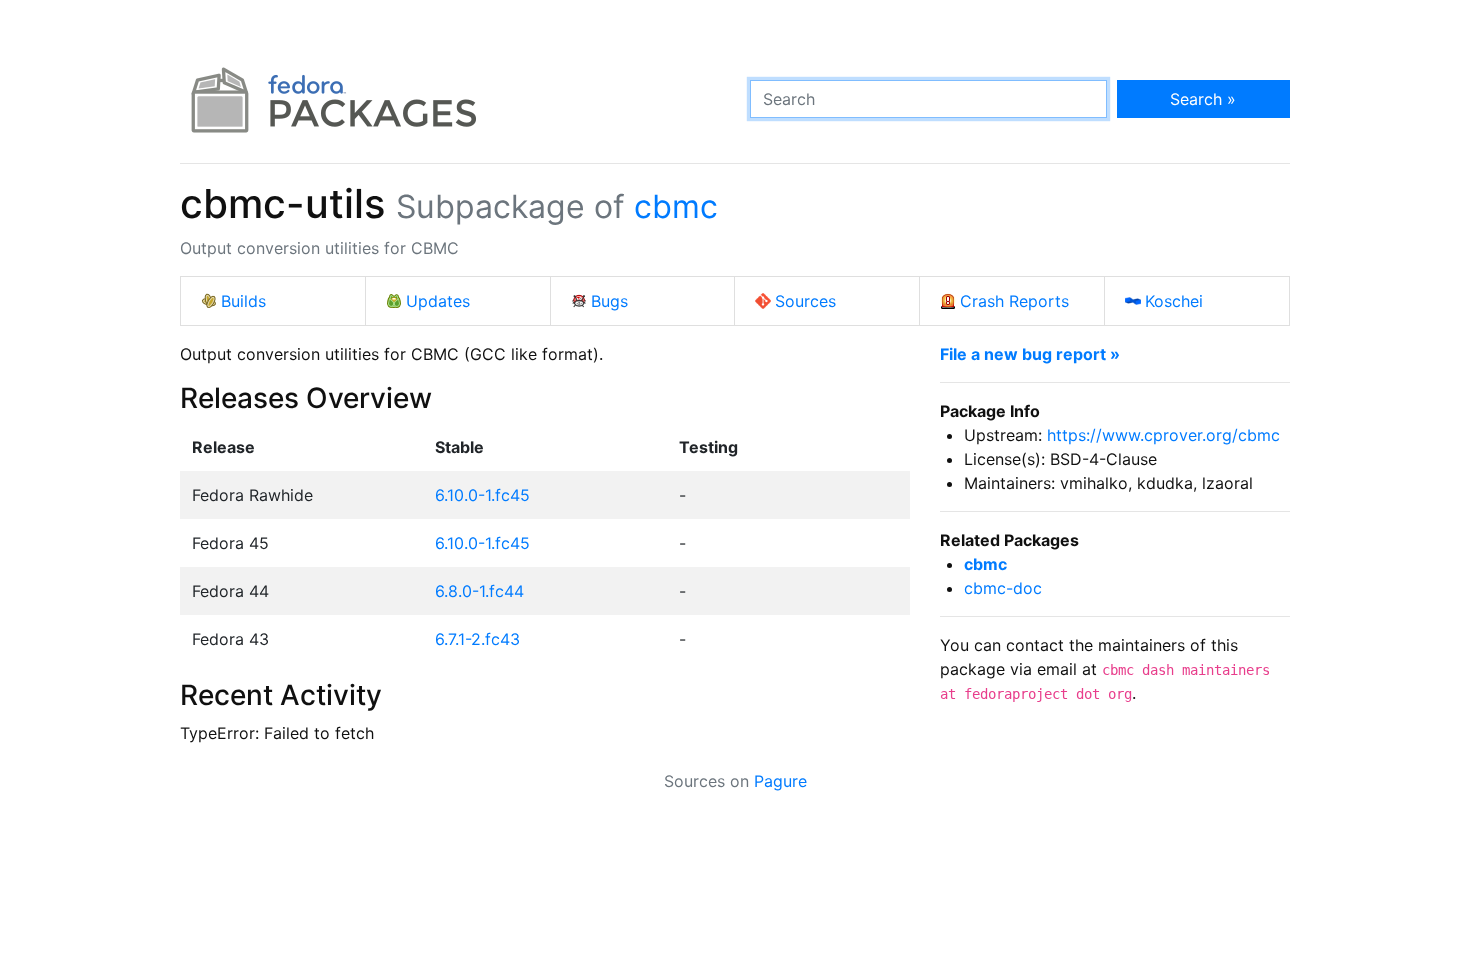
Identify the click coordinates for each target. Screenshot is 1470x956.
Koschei (1174, 301)
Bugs (609, 301)
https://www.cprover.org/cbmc (1163, 435)
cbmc (676, 206)
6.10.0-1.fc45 (482, 495)
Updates (438, 301)
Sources (805, 301)
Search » (1203, 99)
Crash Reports (1014, 301)
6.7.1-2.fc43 (477, 639)
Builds (243, 301)
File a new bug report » (1030, 354)
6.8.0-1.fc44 (479, 591)
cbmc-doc (1003, 588)
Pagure (780, 781)
